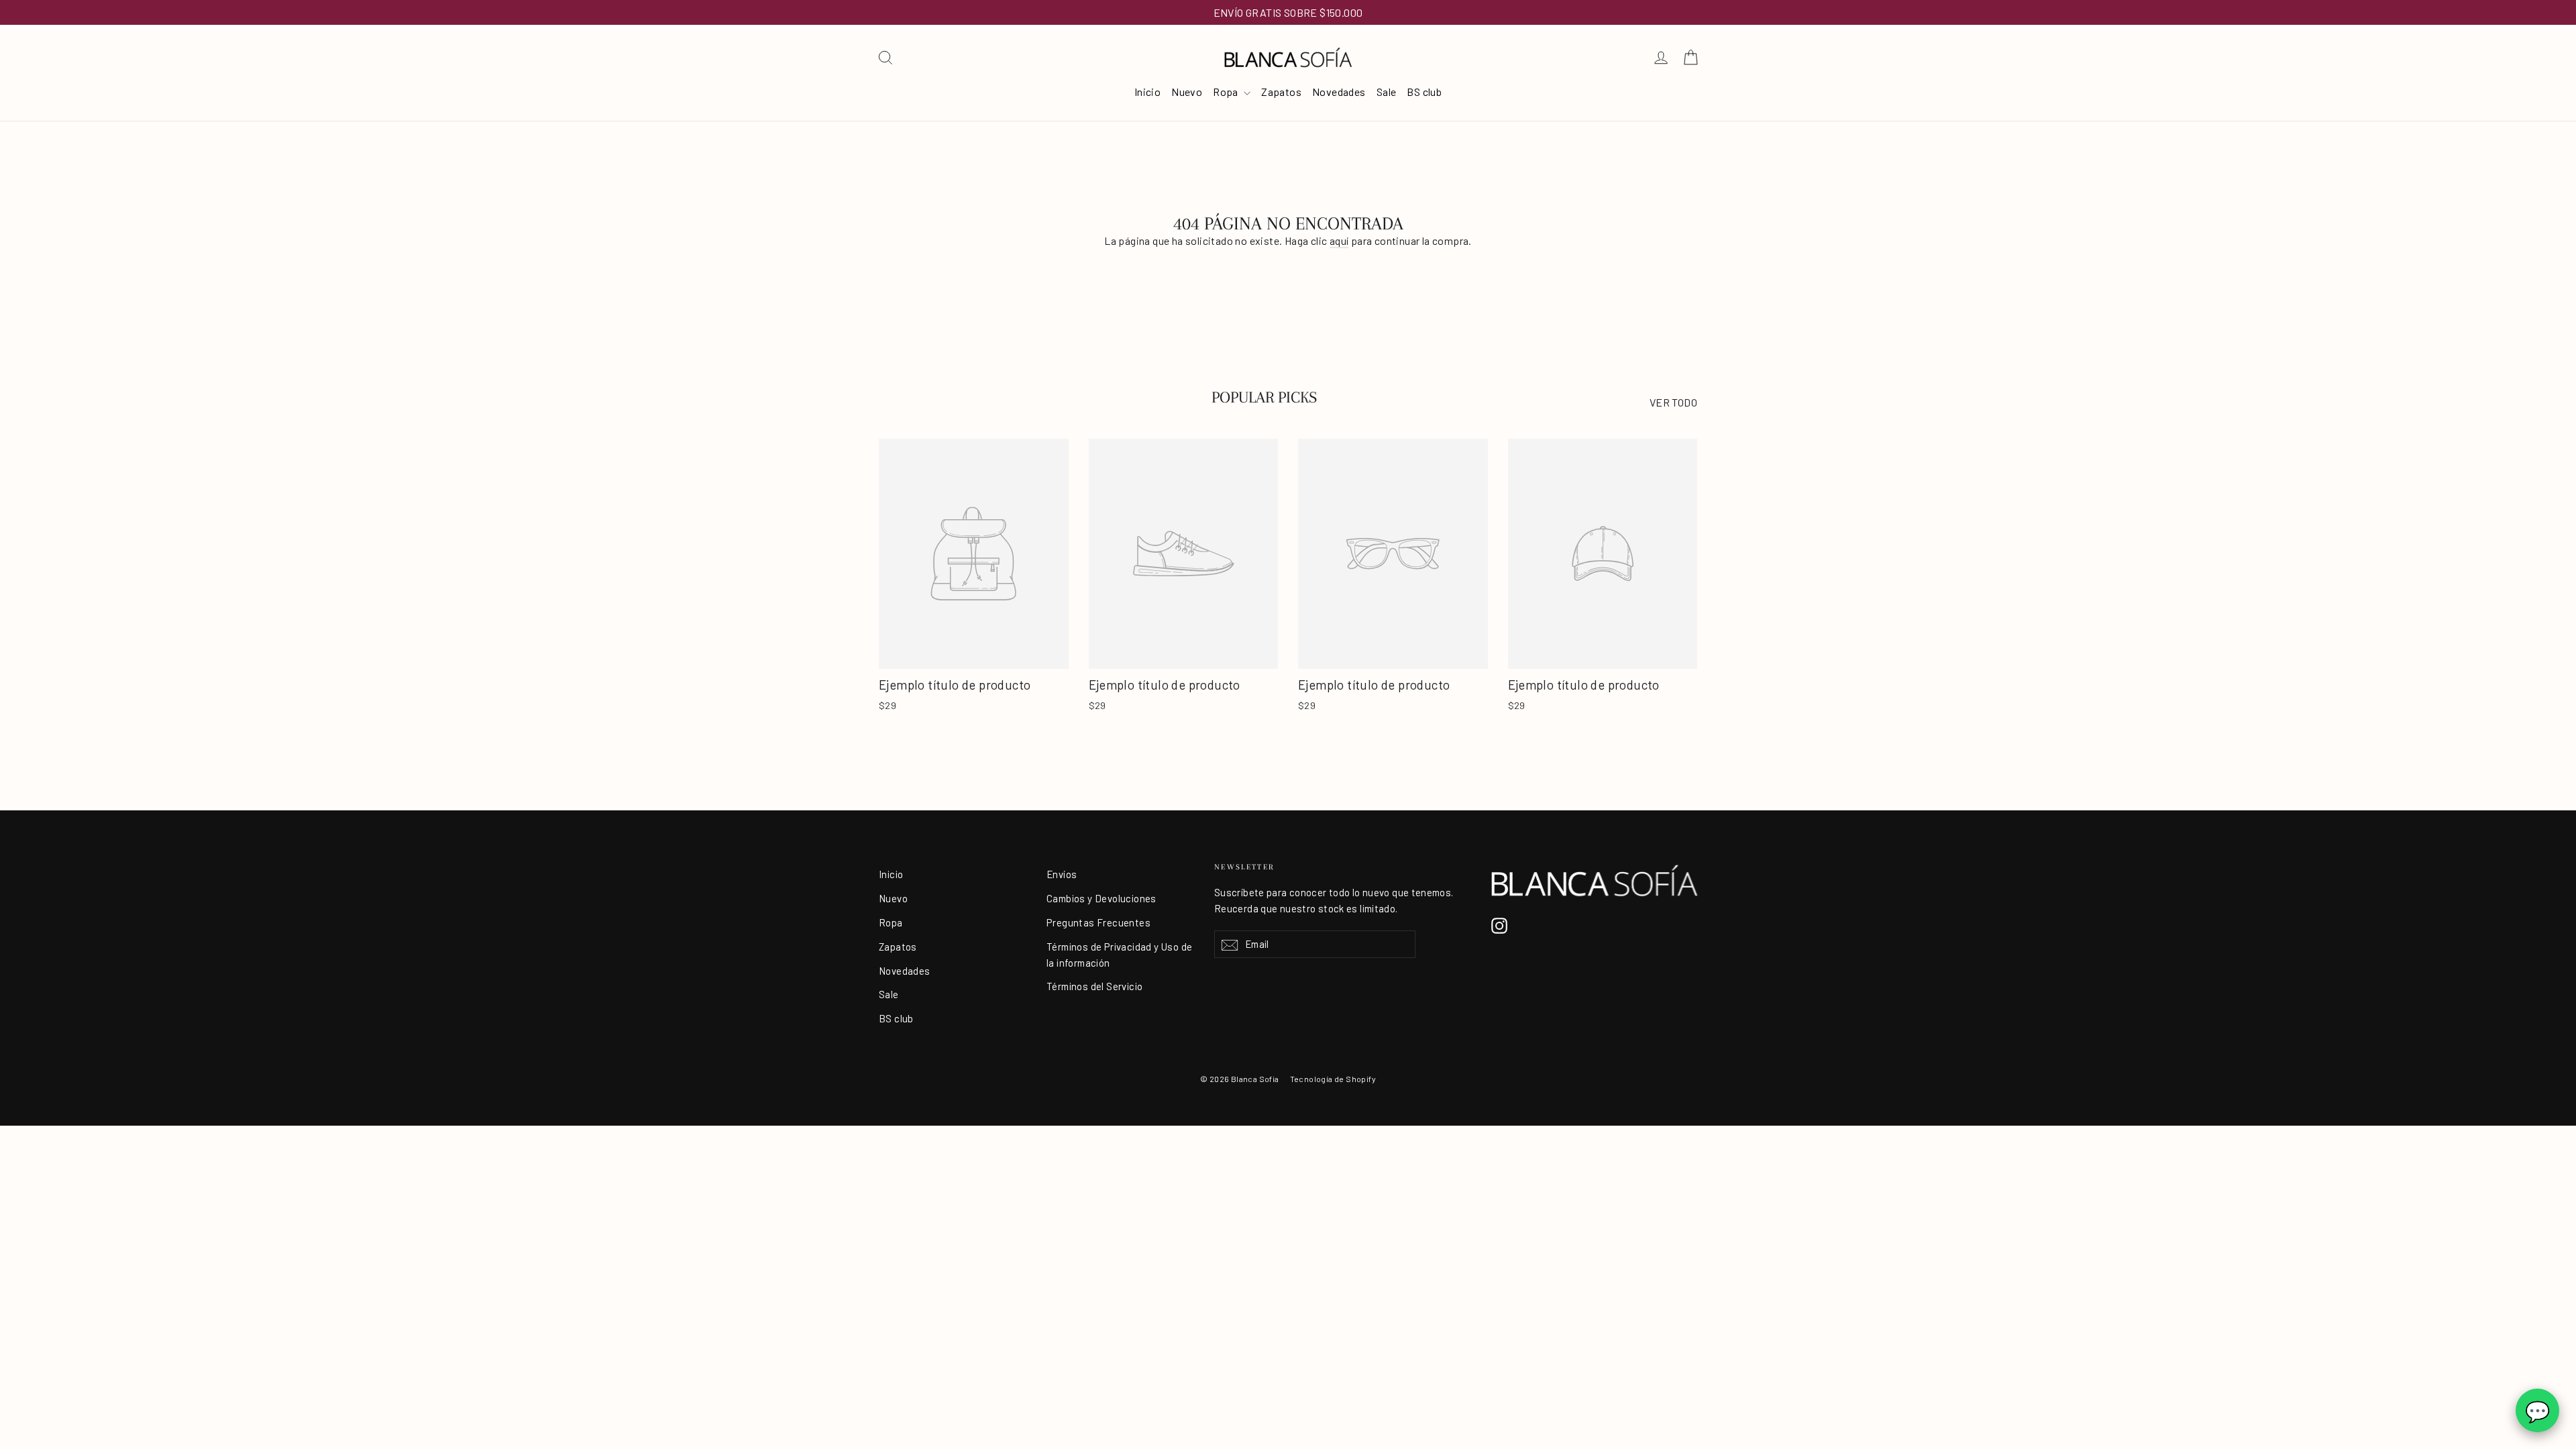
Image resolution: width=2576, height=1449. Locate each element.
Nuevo (1187, 92)
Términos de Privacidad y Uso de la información (1119, 955)
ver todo (1673, 402)
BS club (1424, 92)
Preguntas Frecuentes (1098, 922)
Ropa (1227, 92)
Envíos (1062, 874)
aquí (1339, 240)
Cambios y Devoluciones (1102, 898)
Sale (1387, 92)
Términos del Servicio (1094, 986)
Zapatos (1281, 92)
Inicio (1147, 92)
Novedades (1339, 92)
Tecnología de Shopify (1333, 1079)
